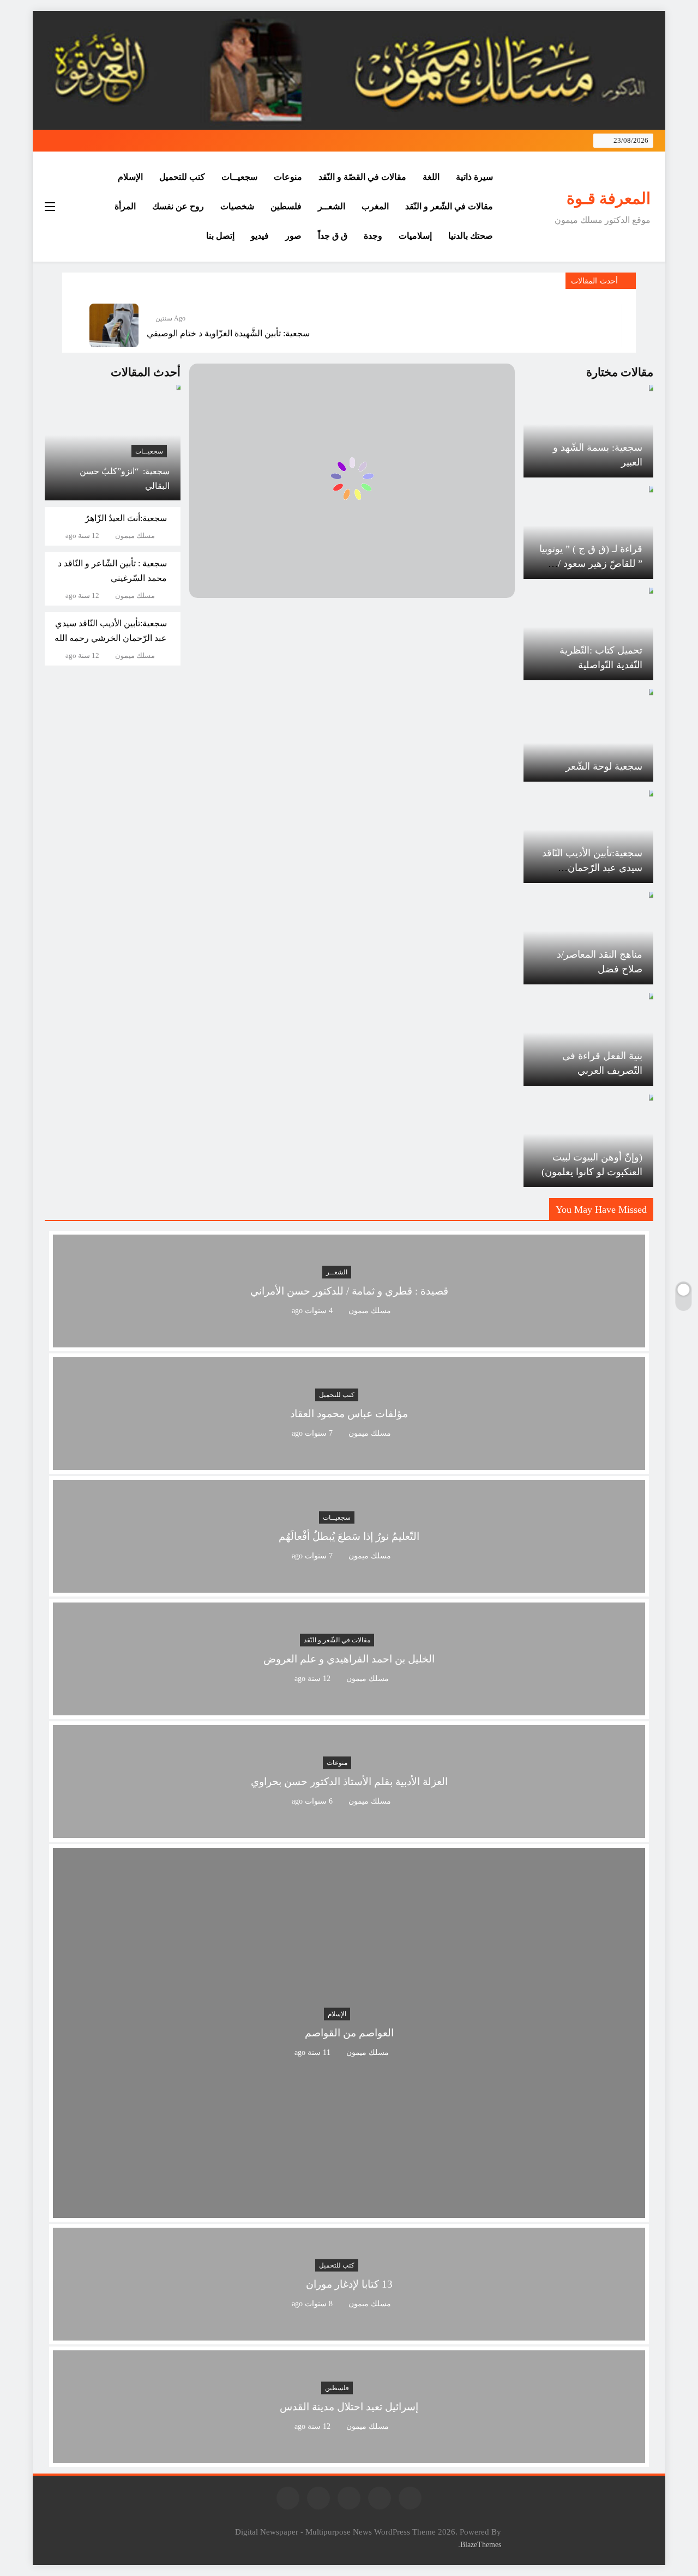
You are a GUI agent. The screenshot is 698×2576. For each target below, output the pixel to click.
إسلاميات (415, 236)
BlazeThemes (481, 2544)
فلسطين (286, 206)
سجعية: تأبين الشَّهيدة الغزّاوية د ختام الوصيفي (228, 333)
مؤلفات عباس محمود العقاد (349, 1414)
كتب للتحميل (182, 177)
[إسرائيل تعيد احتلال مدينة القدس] (349, 2456)
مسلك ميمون (135, 536)
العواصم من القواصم (349, 2033)
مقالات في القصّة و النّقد (362, 177)
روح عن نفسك (178, 206)
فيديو (260, 236)
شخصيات (237, 206)
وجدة (373, 236)
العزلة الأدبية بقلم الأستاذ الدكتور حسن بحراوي (349, 1782)
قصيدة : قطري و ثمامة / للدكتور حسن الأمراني (349, 1291)
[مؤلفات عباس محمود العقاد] (349, 1463)
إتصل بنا (220, 236)
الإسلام (130, 177)
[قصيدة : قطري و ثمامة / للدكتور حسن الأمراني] (349, 1341)
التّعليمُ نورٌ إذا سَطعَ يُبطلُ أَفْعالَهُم (349, 1536)
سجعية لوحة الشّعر (604, 766)
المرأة (125, 206)
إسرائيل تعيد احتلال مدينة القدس (349, 2407)
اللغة (431, 177)
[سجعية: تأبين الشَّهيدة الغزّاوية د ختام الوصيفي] (114, 325)
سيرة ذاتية (474, 177)
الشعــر (332, 206)
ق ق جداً (333, 236)
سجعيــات (239, 177)
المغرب (375, 206)
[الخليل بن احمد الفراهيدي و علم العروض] (349, 1709)
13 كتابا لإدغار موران (349, 2284)
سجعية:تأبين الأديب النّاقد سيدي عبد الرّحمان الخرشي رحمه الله (592, 868)
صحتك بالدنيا (471, 236)
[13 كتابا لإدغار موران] (349, 2334)
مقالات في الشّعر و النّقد (449, 206)
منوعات (288, 177)
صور (293, 236)
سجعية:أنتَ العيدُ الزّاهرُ (126, 518)
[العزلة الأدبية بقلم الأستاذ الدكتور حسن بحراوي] (349, 1831)
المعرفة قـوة (609, 198)
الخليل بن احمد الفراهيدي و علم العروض (349, 1659)
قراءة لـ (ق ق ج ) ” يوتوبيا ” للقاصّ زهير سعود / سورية (591, 564)
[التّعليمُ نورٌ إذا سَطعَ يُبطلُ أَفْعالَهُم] (349, 1586)
